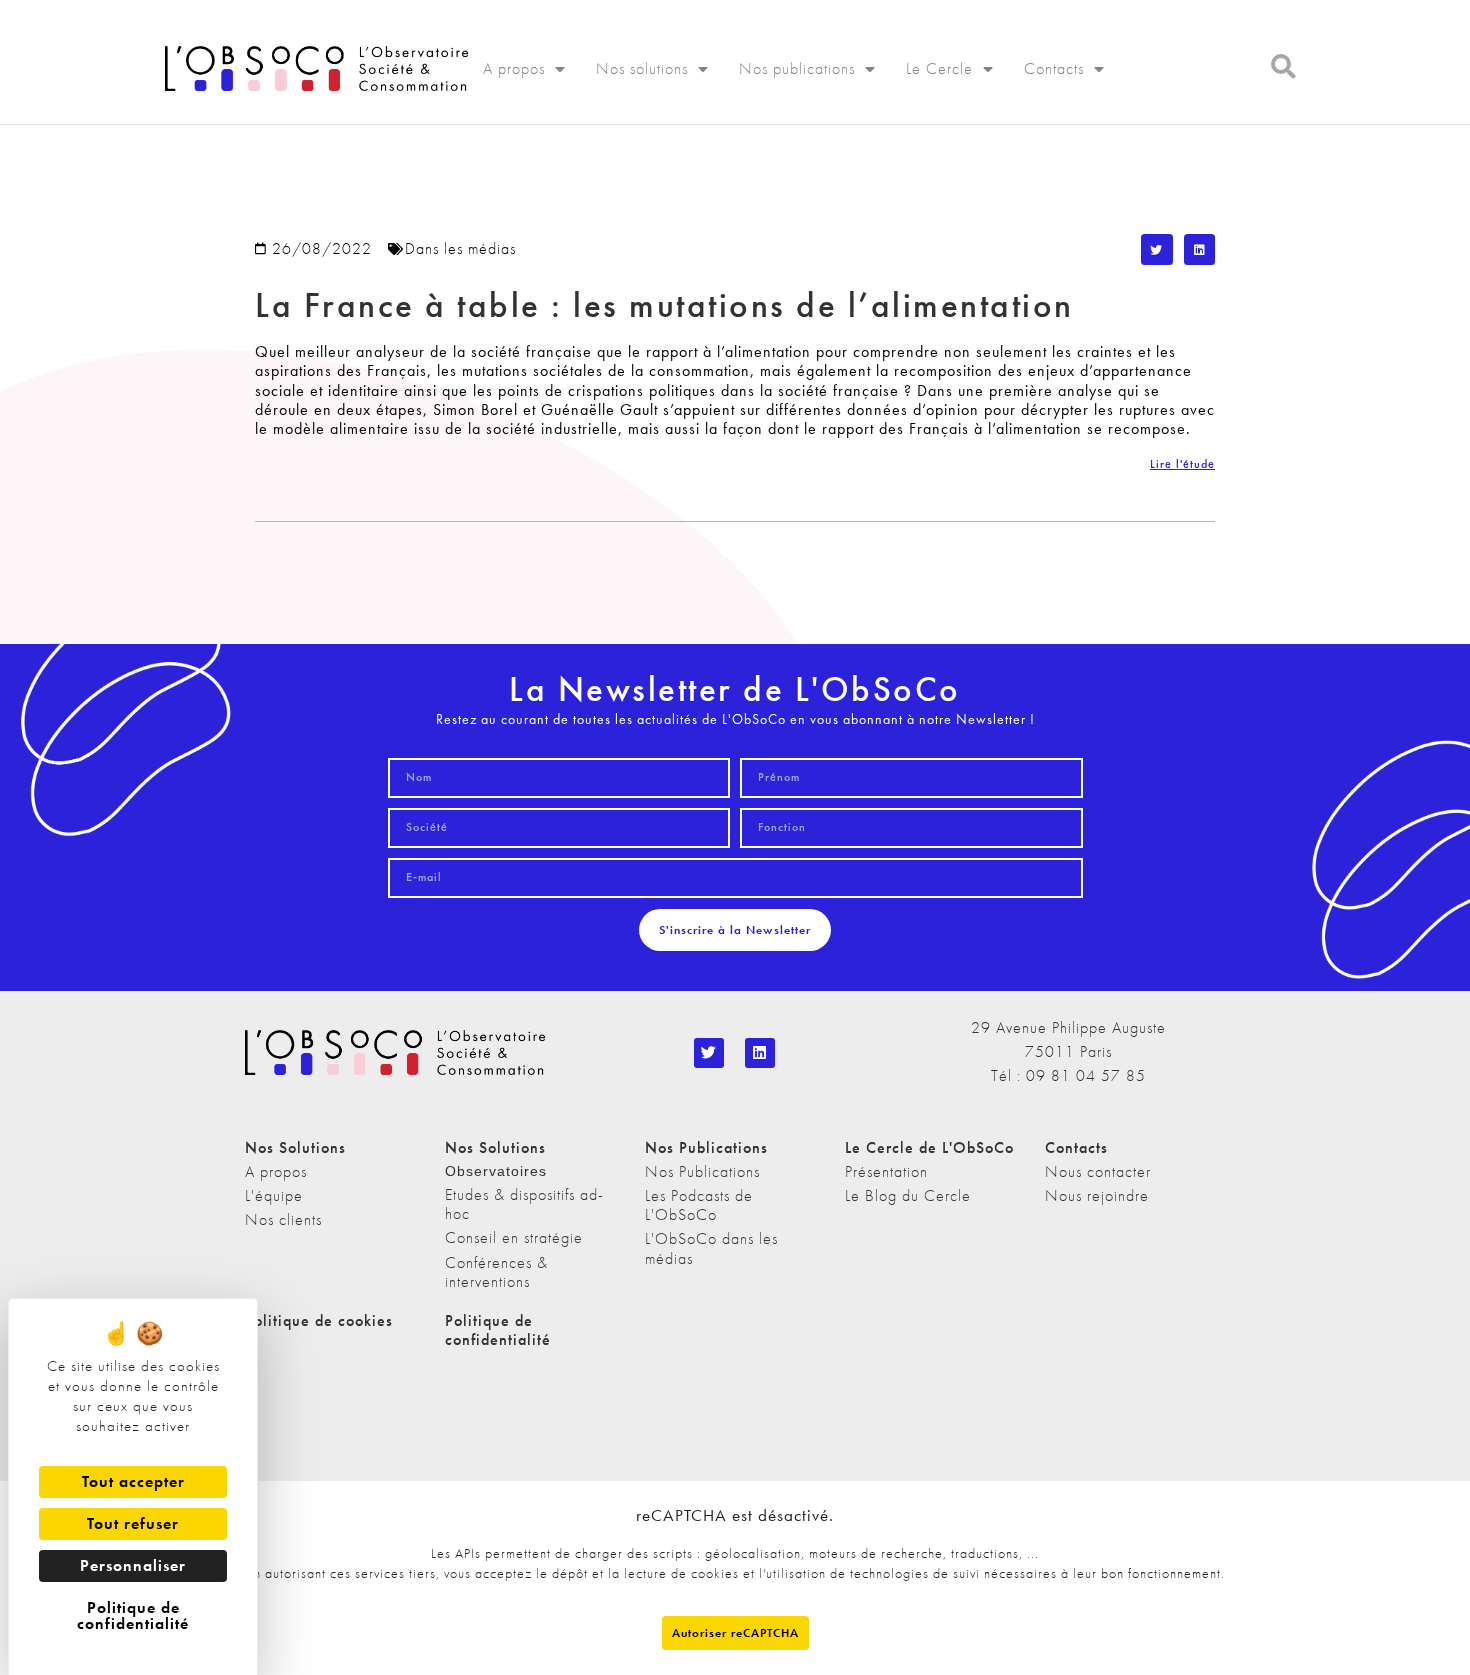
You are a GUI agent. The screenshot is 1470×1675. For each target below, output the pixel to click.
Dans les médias (460, 248)
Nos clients (283, 1219)
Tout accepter (133, 1481)
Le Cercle (939, 68)
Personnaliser (133, 1565)
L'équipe (274, 1195)
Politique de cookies (319, 1320)
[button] (1157, 250)
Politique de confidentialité (498, 1330)
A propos (514, 68)
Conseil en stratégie (514, 1237)
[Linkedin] (760, 1053)
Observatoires (496, 1171)
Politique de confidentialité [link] (133, 1615)
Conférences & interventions (496, 1272)
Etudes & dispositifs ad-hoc (524, 1204)
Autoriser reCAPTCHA (735, 1633)
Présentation (886, 1171)
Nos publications (797, 68)
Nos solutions (642, 68)
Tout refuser (133, 1523)
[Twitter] (709, 1053)
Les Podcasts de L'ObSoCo (699, 1205)
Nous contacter (1098, 1171)
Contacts (1054, 68)
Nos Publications (702, 1171)
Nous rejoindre (1097, 1195)
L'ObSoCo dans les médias (711, 1248)
